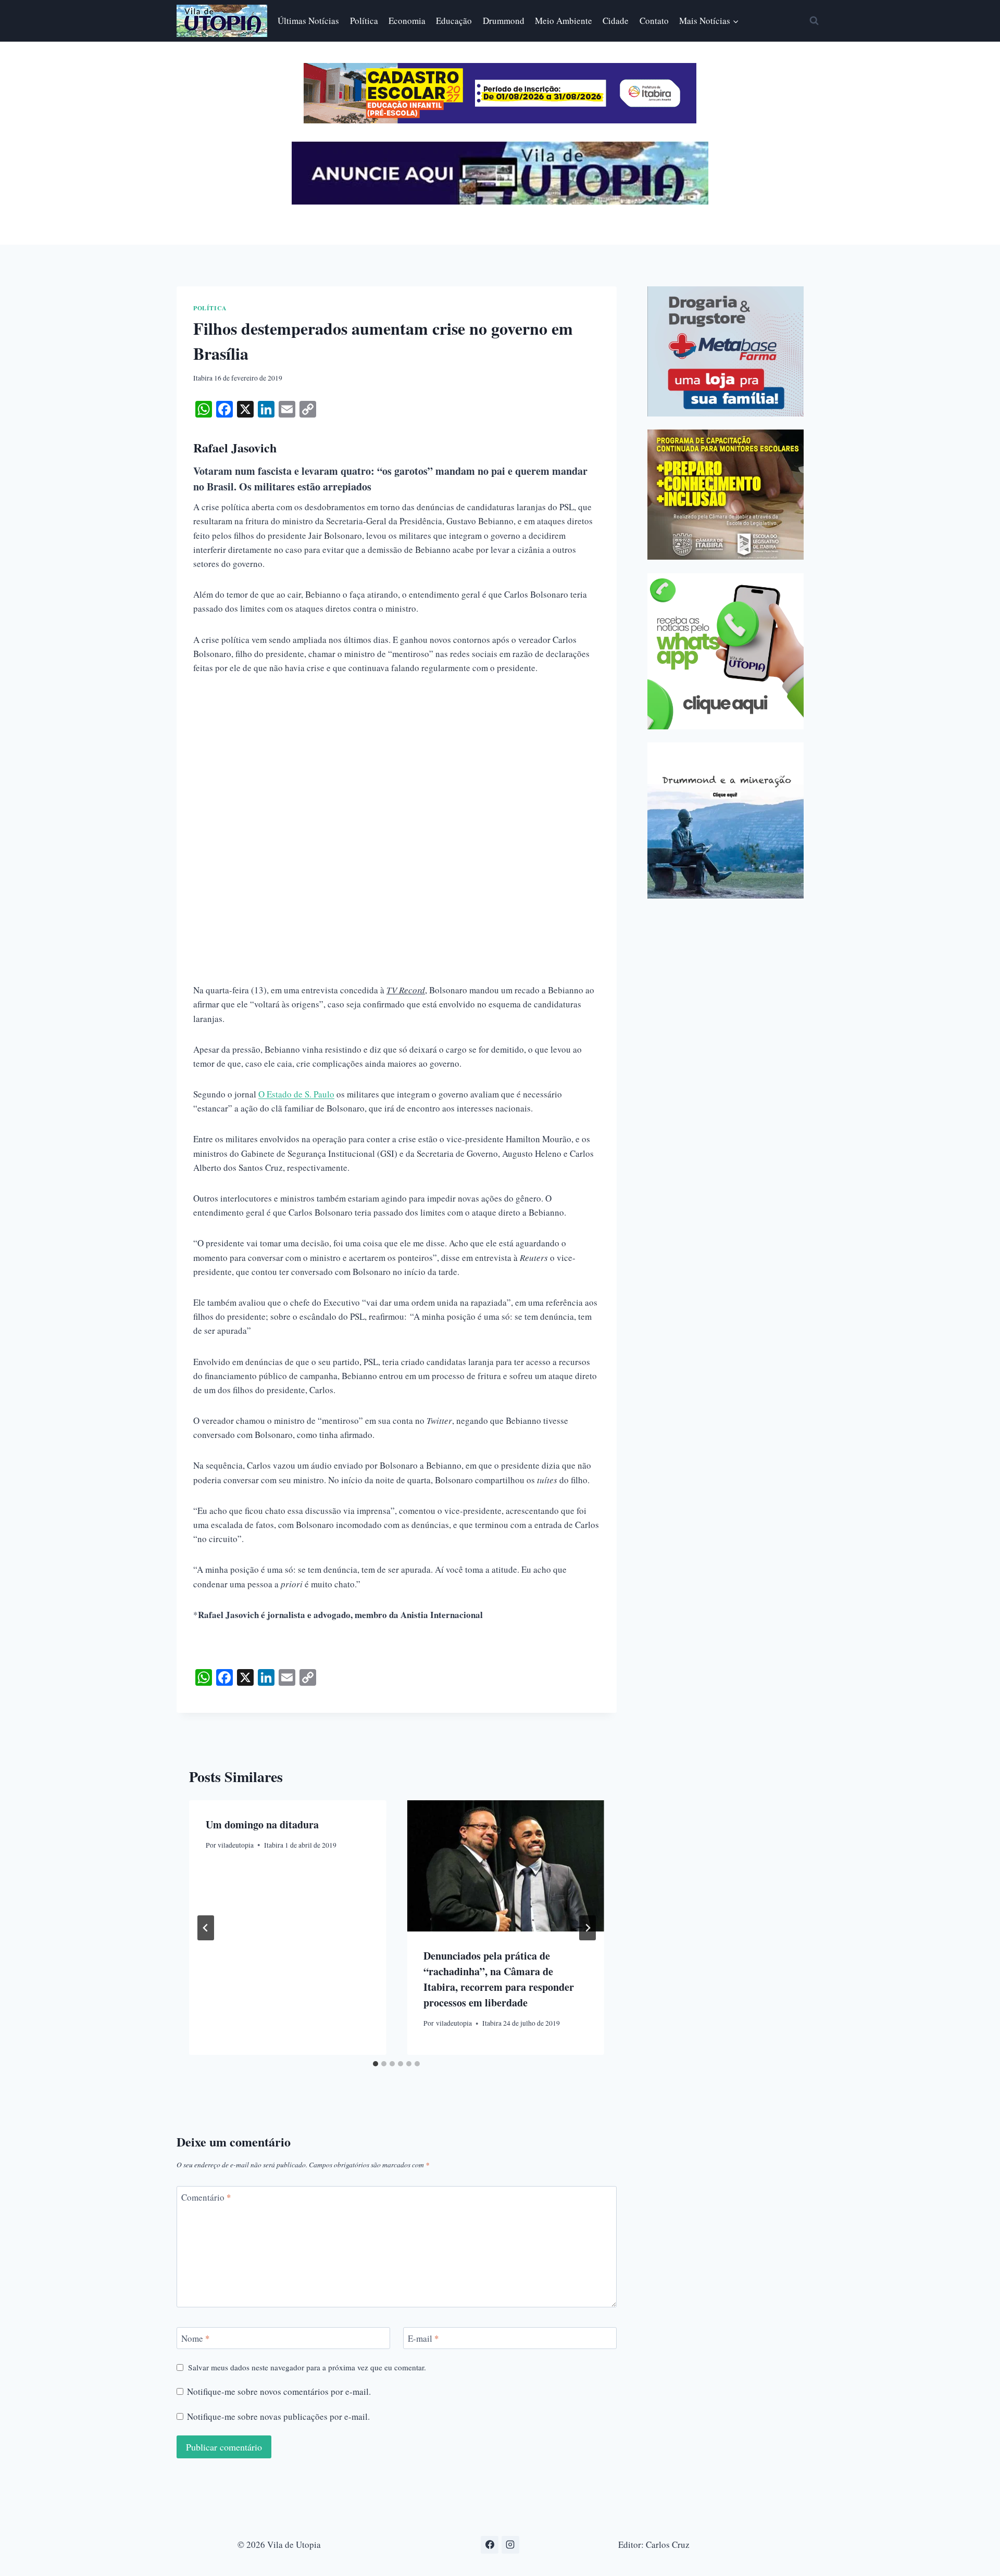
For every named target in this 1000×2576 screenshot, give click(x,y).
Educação (454, 21)
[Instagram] (510, 2545)
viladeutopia (236, 1845)
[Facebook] (490, 2545)
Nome (196, 2339)
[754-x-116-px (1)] (500, 120)
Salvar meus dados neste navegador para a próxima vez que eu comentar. (307, 2367)
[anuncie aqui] (500, 202)
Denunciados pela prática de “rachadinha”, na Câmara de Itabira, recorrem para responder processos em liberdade (499, 1980)
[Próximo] (587, 1928)
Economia (407, 21)
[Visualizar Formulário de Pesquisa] (814, 21)
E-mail (423, 2339)
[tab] (376, 2064)
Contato (654, 21)
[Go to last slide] (206, 1928)
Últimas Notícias (308, 21)
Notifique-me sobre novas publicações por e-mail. (278, 2417)
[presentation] (505, 1866)
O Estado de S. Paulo (296, 1094)
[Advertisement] (397, 764)
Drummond (504, 21)
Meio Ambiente (564, 21)
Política (364, 21)
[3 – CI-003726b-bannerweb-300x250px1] (726, 495)
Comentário (206, 2198)
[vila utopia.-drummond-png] (726, 820)
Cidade (616, 21)
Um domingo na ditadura (262, 1824)
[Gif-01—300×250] (726, 351)
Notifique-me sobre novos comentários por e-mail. (279, 2392)
